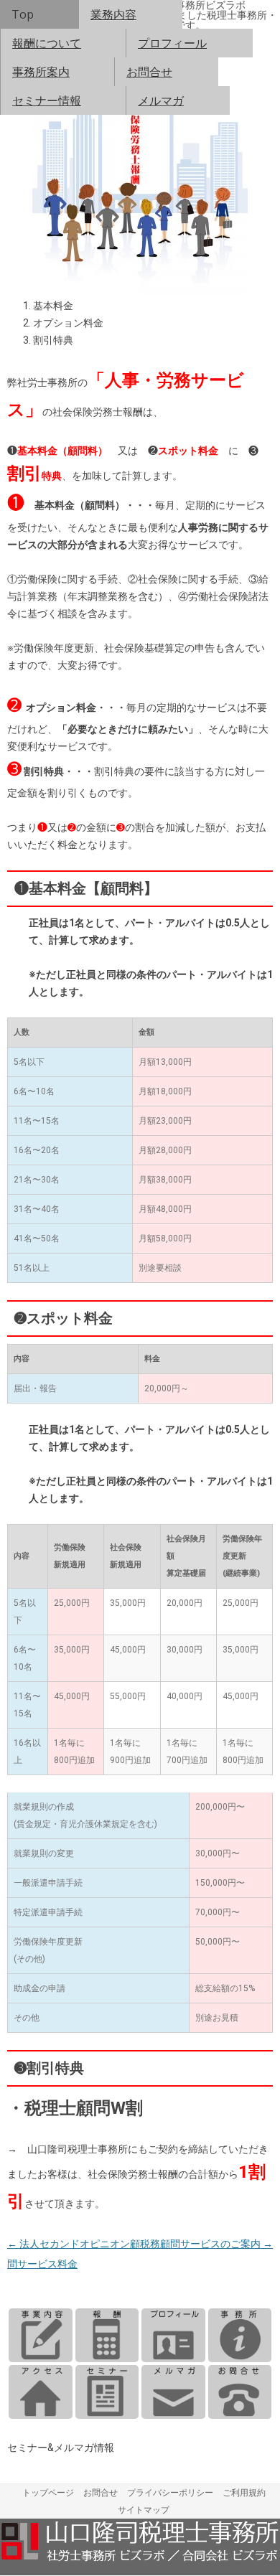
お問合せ (149, 72)
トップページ (48, 2493)
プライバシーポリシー (170, 2493)
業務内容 (113, 14)
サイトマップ (144, 2510)
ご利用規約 (244, 2493)
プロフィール (172, 43)
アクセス (41, 2392)
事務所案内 (41, 72)
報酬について (47, 43)
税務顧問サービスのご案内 (206, 2244)
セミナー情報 (47, 100)
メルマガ (161, 100)
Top (23, 14)
